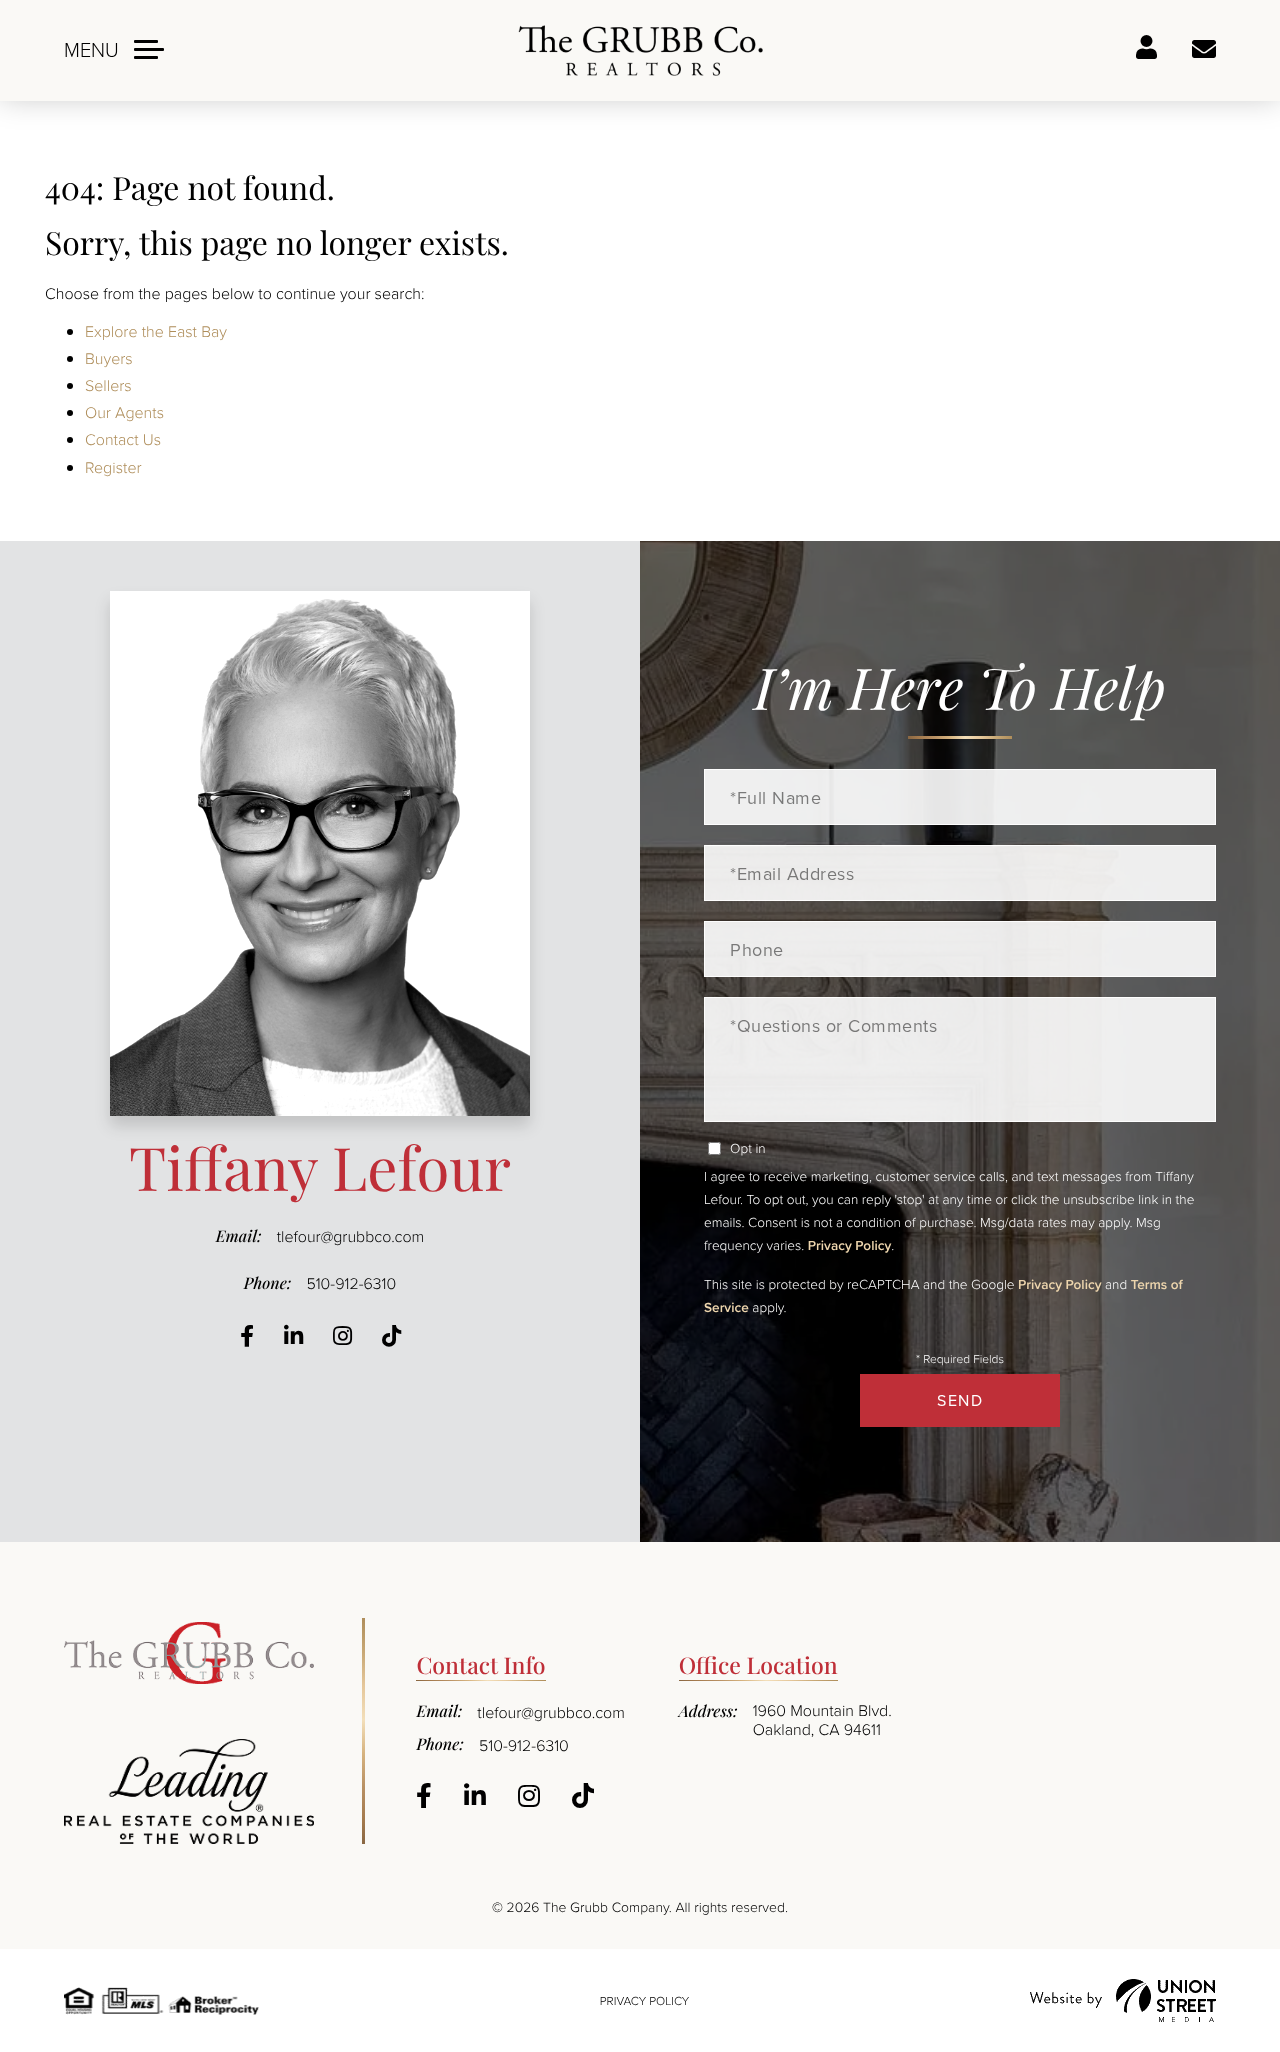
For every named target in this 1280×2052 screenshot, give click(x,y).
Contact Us (123, 439)
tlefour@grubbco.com (351, 1236)
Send (960, 1400)
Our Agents (124, 412)
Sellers (108, 385)
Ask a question (1204, 50)
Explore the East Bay (156, 331)
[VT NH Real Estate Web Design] (1123, 2000)
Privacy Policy (849, 1245)
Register (113, 467)
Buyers (109, 358)
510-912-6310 (351, 1283)
